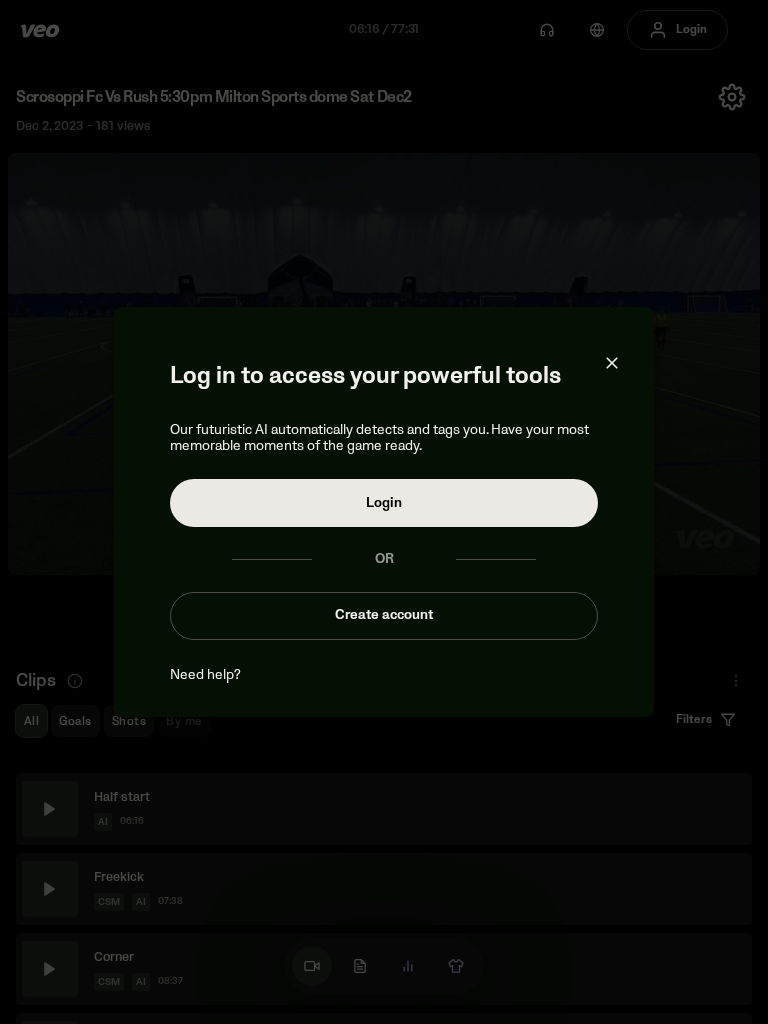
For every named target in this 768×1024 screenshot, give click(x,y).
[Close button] (612, 363)
